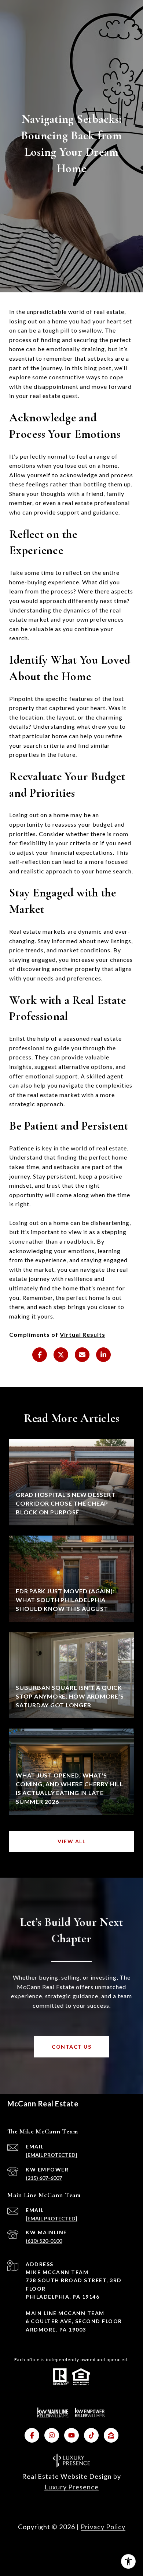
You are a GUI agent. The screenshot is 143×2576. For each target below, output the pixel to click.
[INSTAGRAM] (52, 2435)
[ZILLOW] (111, 2435)
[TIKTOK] (91, 2435)
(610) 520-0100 (44, 2241)
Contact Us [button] (71, 2047)
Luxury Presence (71, 2487)
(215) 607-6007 (44, 2178)
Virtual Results (82, 1334)
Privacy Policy (103, 2527)
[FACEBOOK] (32, 2435)
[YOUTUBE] (71, 2435)
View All (71, 1841)
